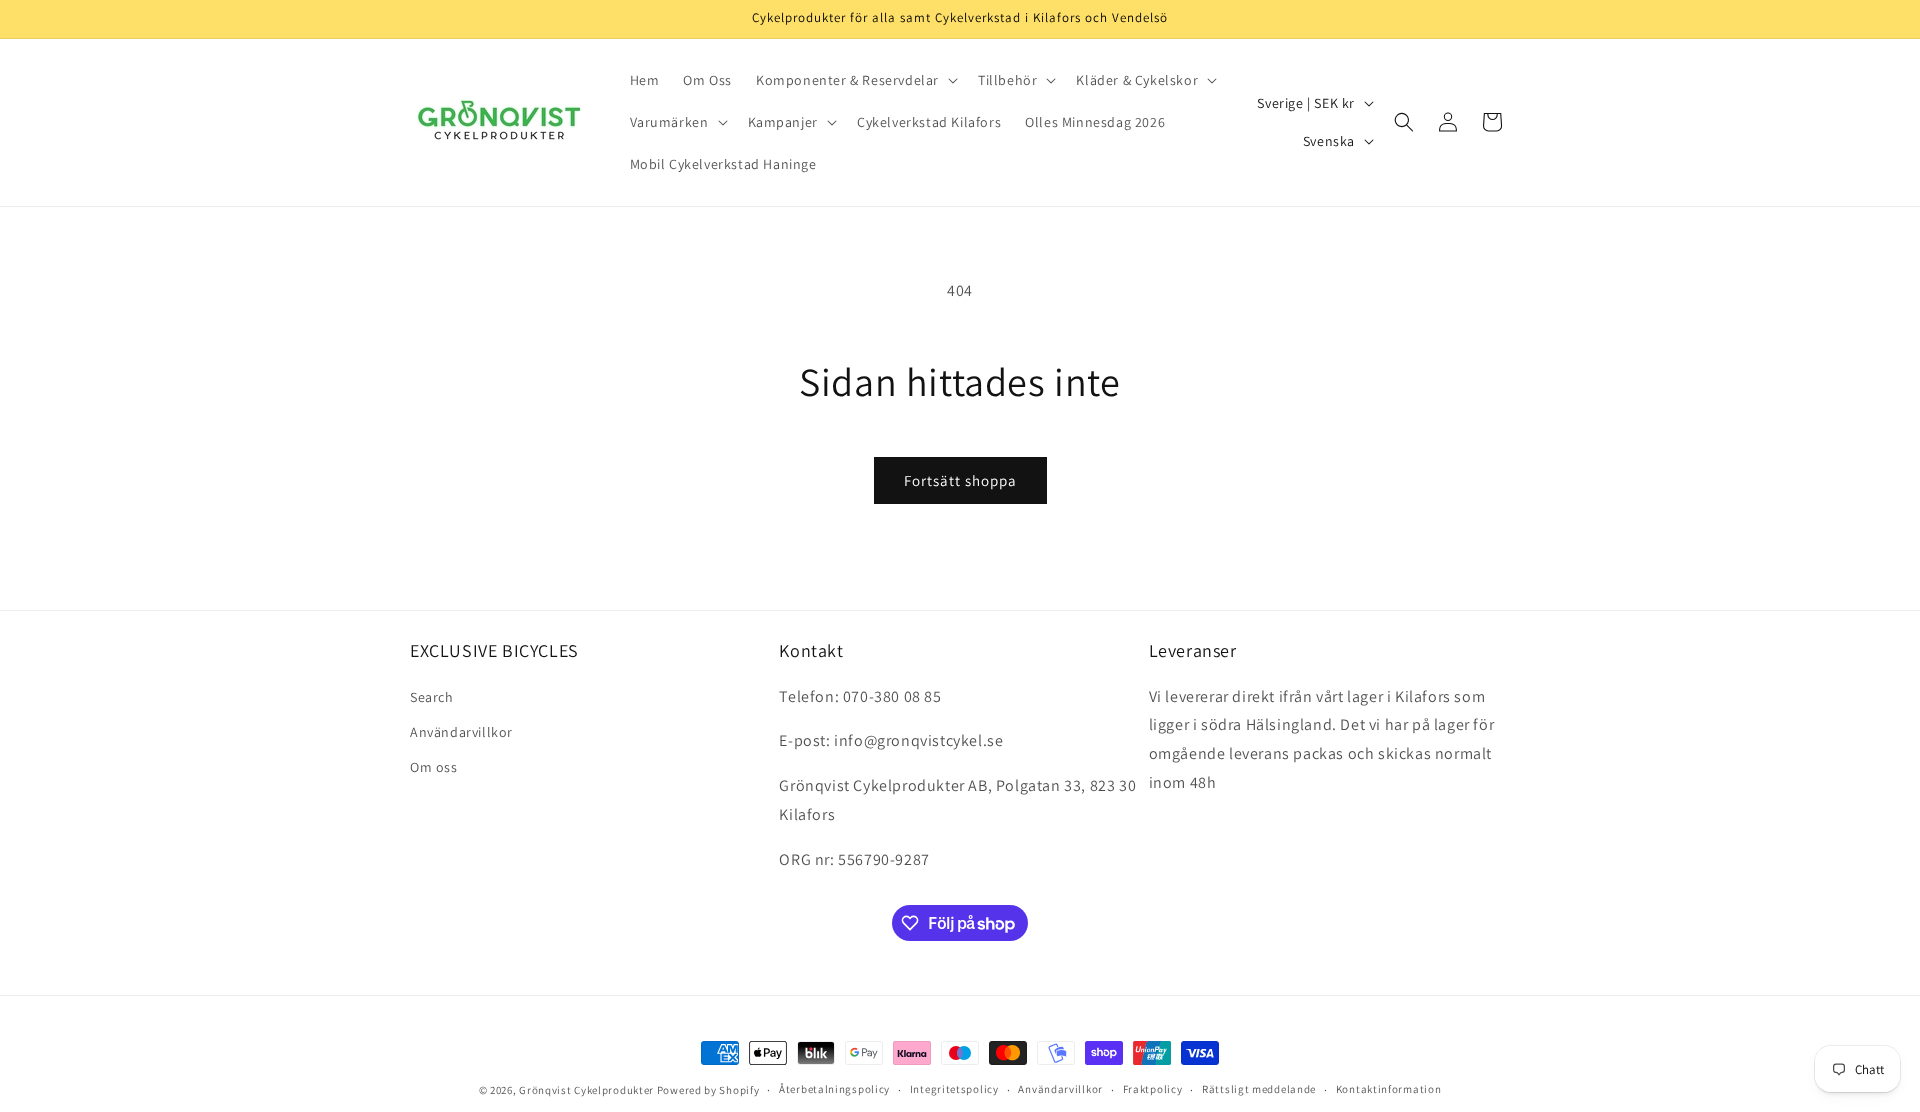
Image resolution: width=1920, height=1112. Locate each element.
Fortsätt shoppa (960, 480)
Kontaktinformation (1389, 1090)
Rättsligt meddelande (1259, 1090)
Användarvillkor (461, 732)
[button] (855, 80)
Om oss (434, 767)
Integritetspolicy (954, 1090)
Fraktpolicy (1153, 1090)
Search (432, 697)
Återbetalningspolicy (834, 1090)
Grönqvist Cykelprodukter (586, 1090)
